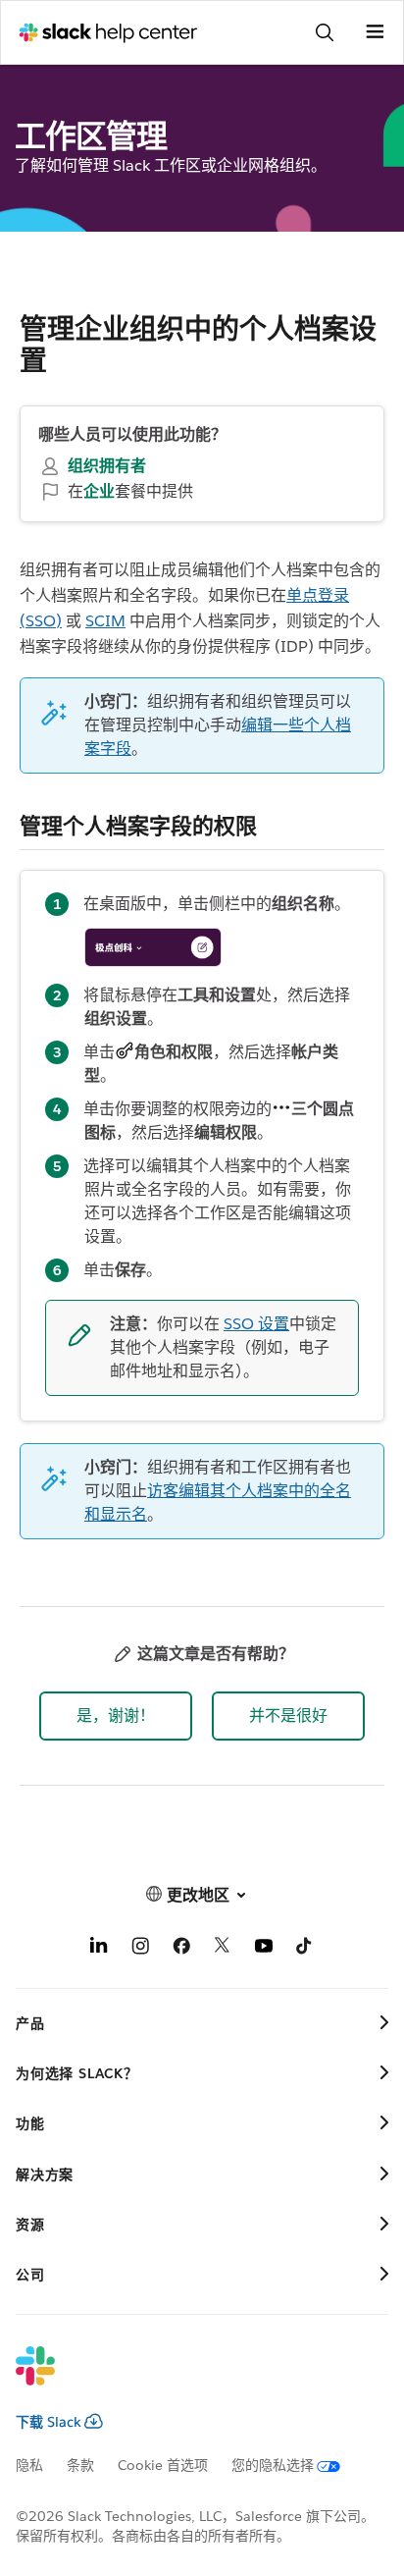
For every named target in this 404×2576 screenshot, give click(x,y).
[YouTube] (264, 1949)
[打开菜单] (375, 32)
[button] (116, 1716)
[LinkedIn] (99, 1949)
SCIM (105, 621)
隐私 (29, 2465)
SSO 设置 (256, 1324)
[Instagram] (140, 1949)
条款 (80, 2465)
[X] (223, 1949)
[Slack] (186, 2379)
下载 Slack (49, 2422)
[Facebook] (181, 1949)
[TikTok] (305, 1949)
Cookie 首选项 (163, 2465)
